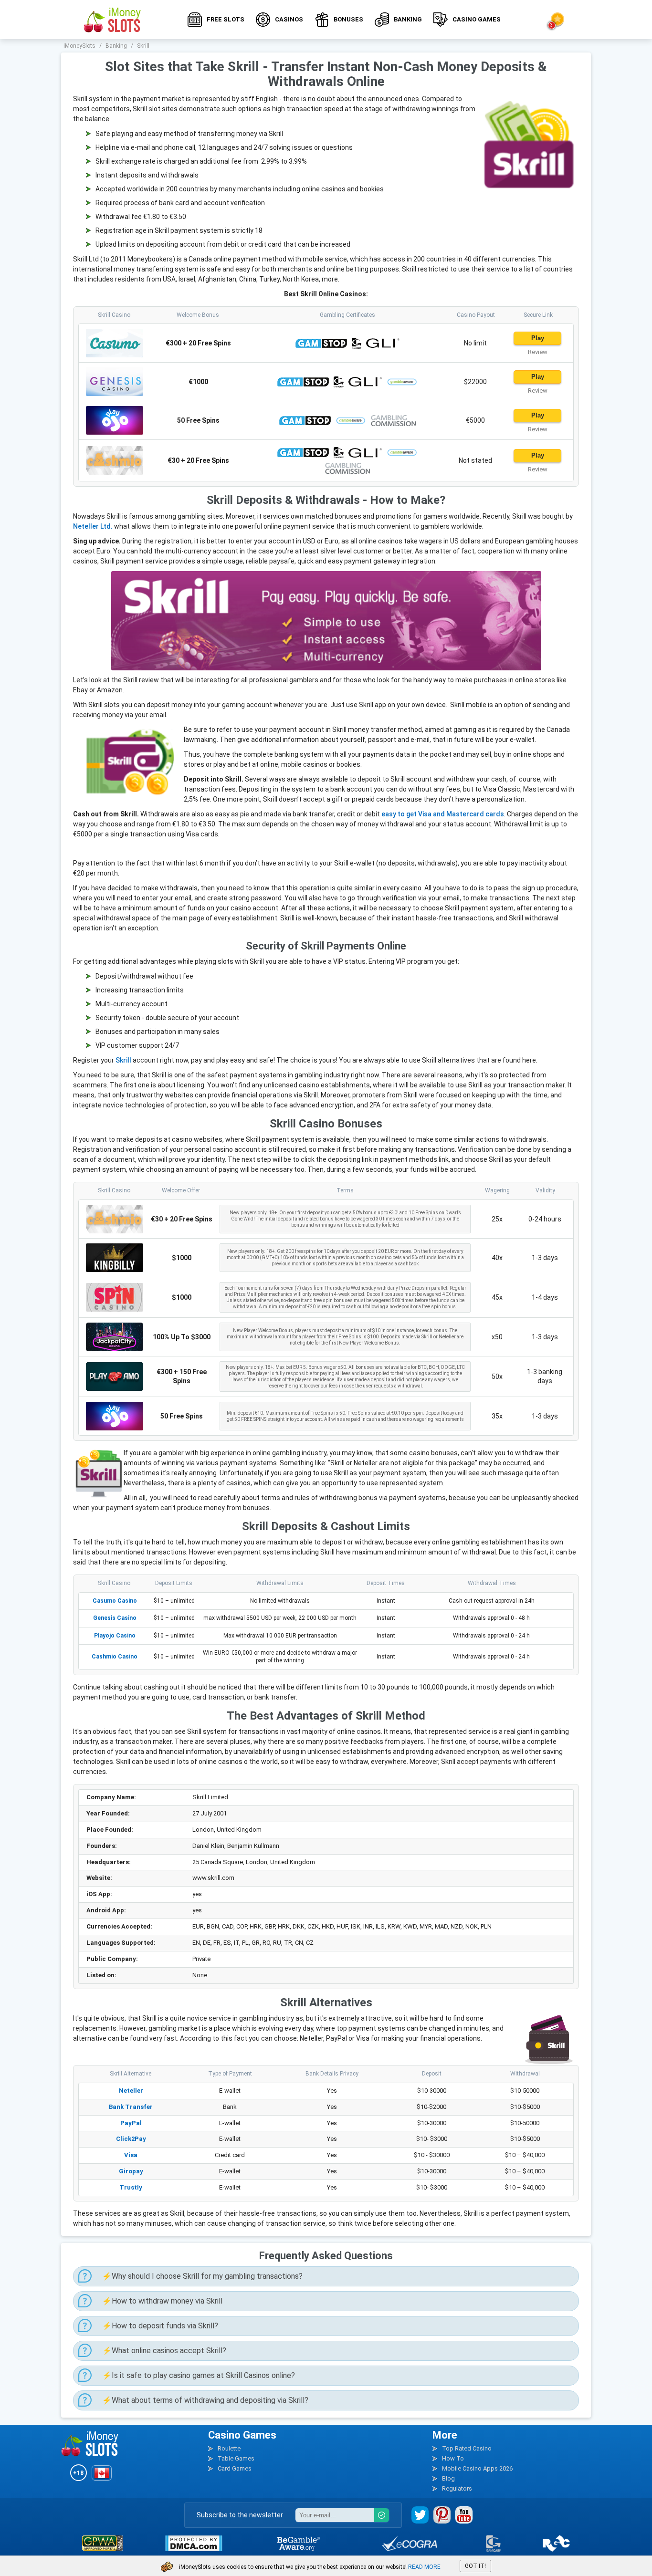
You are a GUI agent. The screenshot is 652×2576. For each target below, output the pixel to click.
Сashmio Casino (115, 1657)
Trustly (131, 2187)
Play (538, 338)
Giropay (131, 2171)
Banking (408, 19)
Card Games (235, 2468)
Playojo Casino (115, 1636)
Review (538, 352)
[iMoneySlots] (113, 20)
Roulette (229, 2448)
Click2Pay (131, 2139)
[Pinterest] (442, 2515)
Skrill (123, 1060)
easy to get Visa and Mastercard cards (443, 814)
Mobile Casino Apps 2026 (477, 2468)
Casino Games (477, 19)
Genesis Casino (115, 1618)
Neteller (131, 2091)
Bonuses (348, 19)
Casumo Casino (115, 1601)
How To (453, 2458)
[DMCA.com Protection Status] (194, 2543)
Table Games (236, 2458)
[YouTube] (464, 2515)
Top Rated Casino (467, 2448)
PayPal (131, 2123)
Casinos (289, 19)
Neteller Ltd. (93, 526)
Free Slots (226, 19)
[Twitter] (420, 2515)
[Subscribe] (382, 2515)
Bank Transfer (131, 2107)
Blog (448, 2478)
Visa (131, 2155)
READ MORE (424, 2567)
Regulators (457, 2488)
